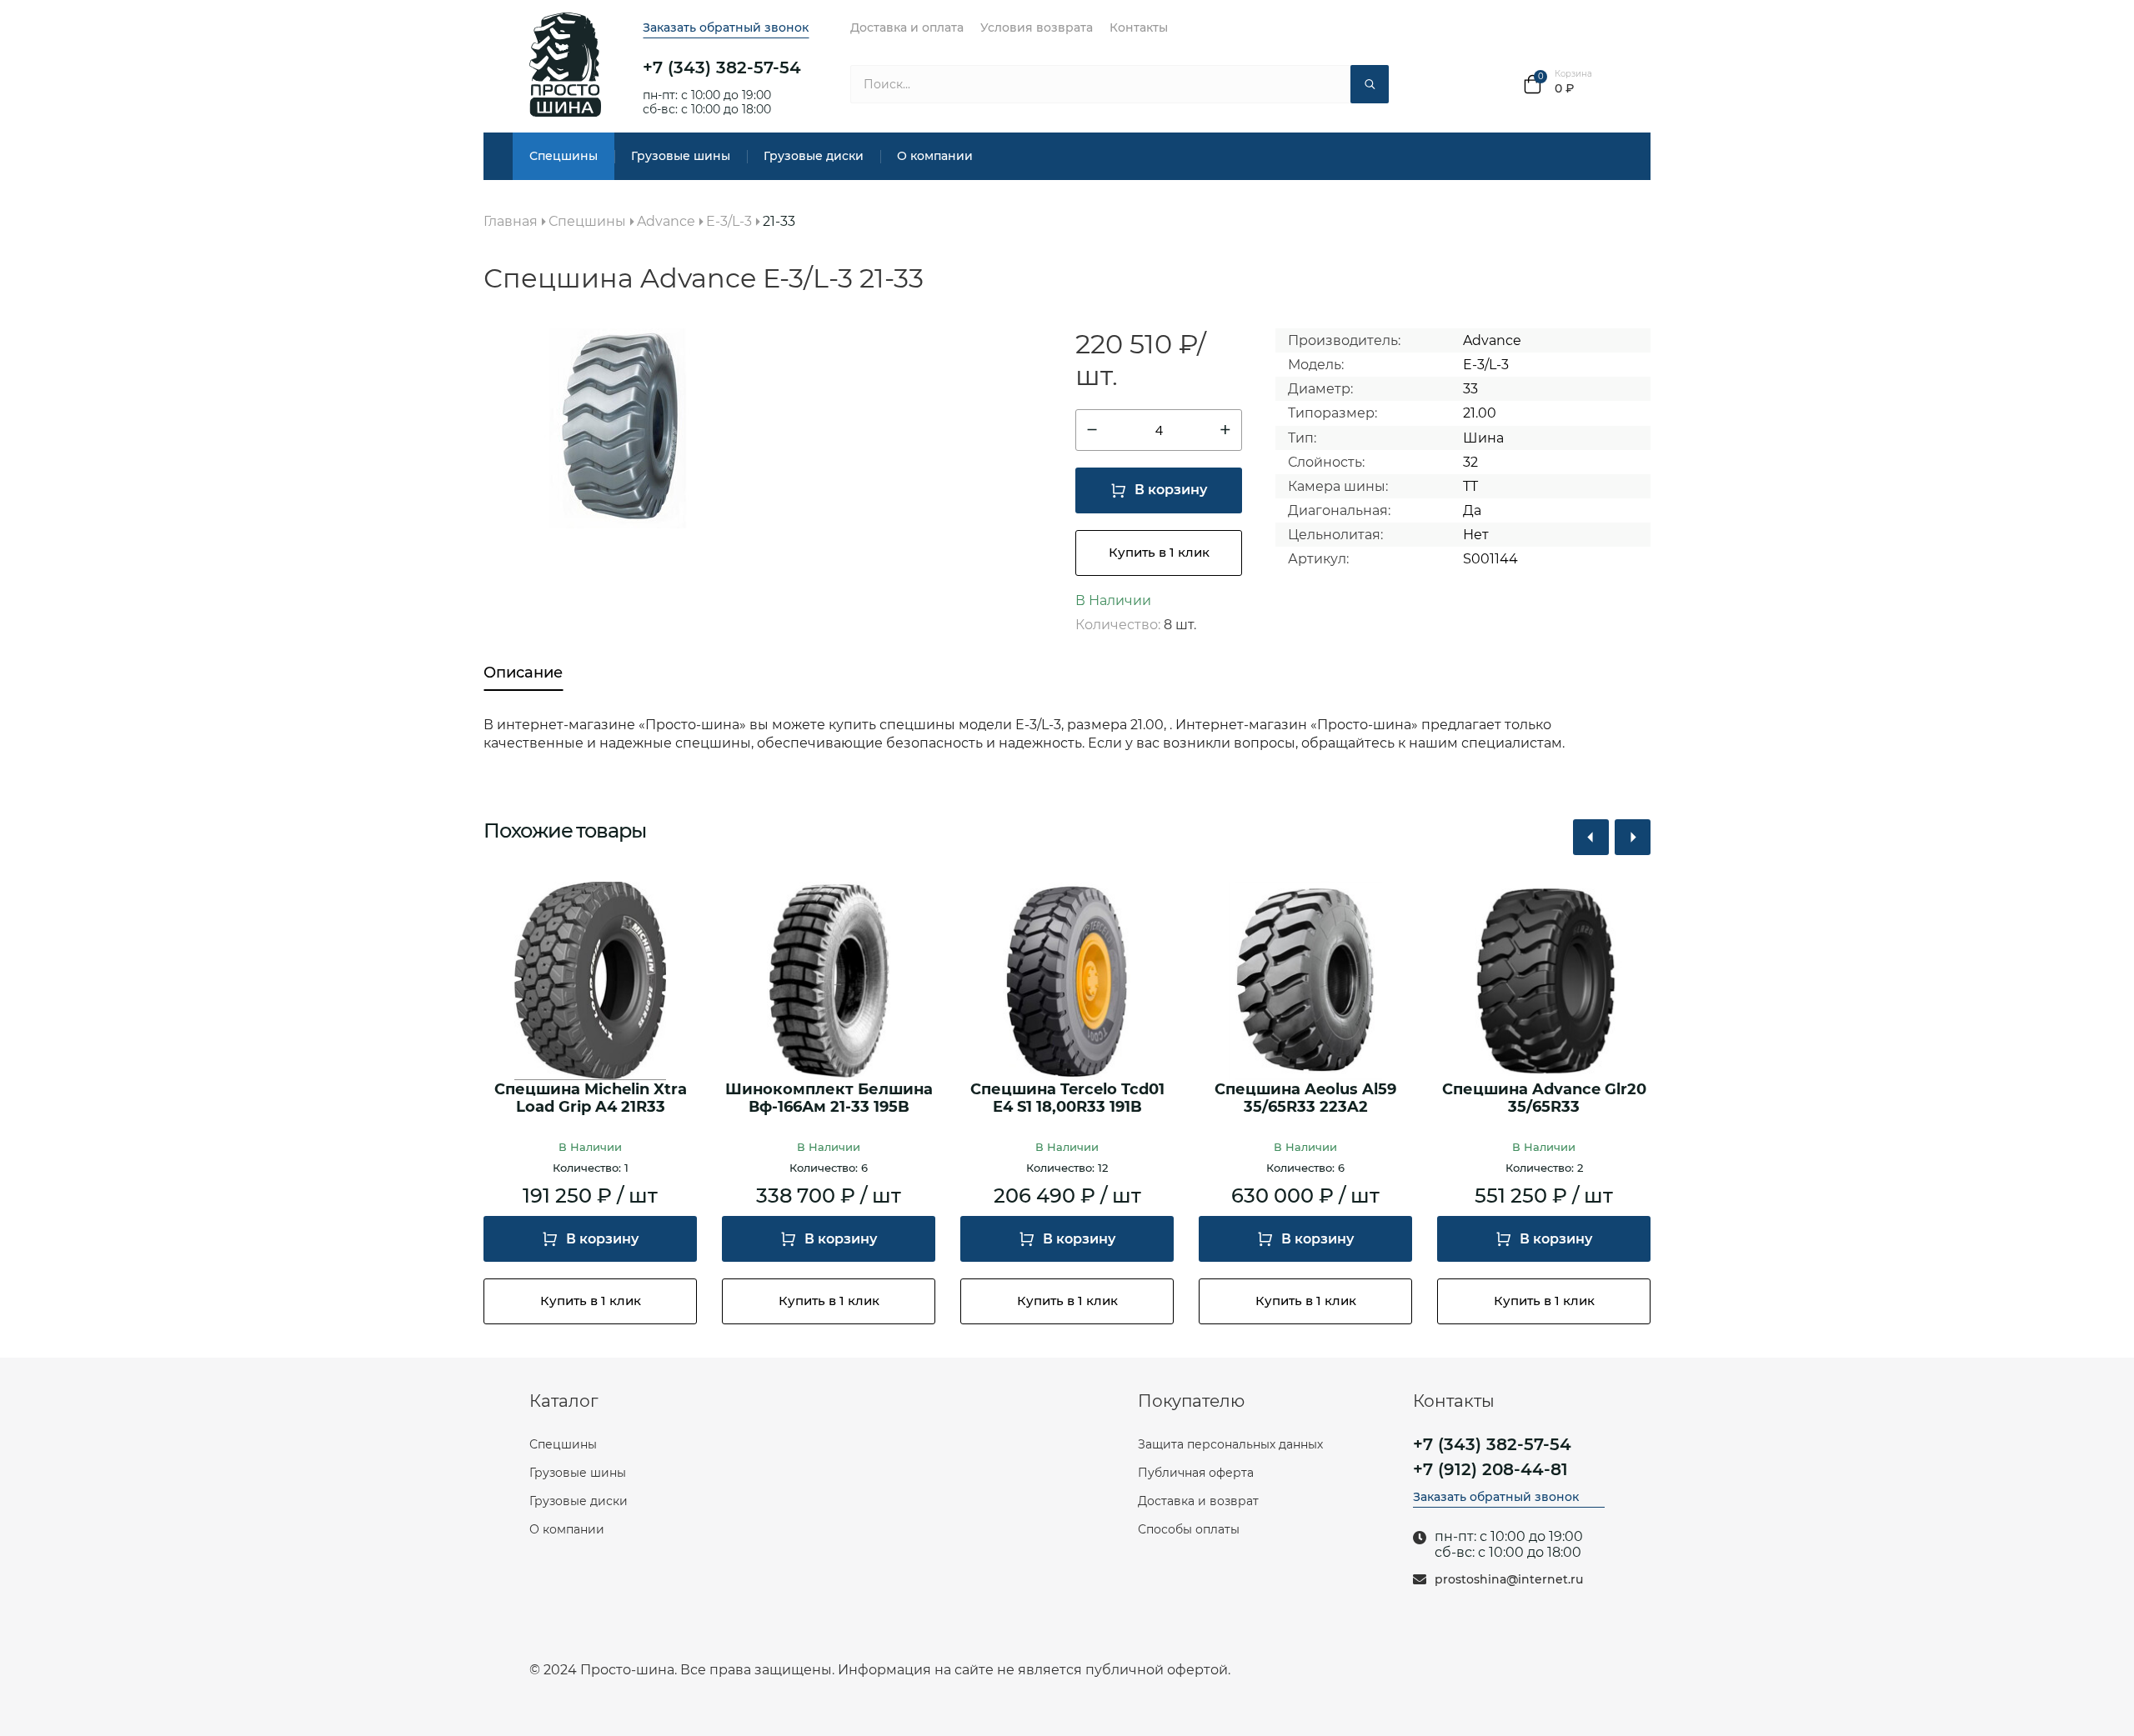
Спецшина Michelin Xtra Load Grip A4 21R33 (591, 1099)
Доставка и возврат (1198, 1501)
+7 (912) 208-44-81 (1490, 1469)
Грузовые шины (681, 156)
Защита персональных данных (1230, 1444)
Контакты (1139, 28)
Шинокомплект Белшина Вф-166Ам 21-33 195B (829, 1099)
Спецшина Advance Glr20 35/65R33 (1544, 1099)
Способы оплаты (1189, 1529)
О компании (935, 156)
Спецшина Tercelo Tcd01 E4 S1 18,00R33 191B (1067, 1099)
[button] (1591, 837)
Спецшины (564, 156)
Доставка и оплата (907, 28)
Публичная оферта (1196, 1473)
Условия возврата (1037, 28)
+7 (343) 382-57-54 (722, 68)
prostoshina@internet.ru (1509, 1580)
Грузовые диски (814, 156)
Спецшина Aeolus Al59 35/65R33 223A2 (1305, 1099)
